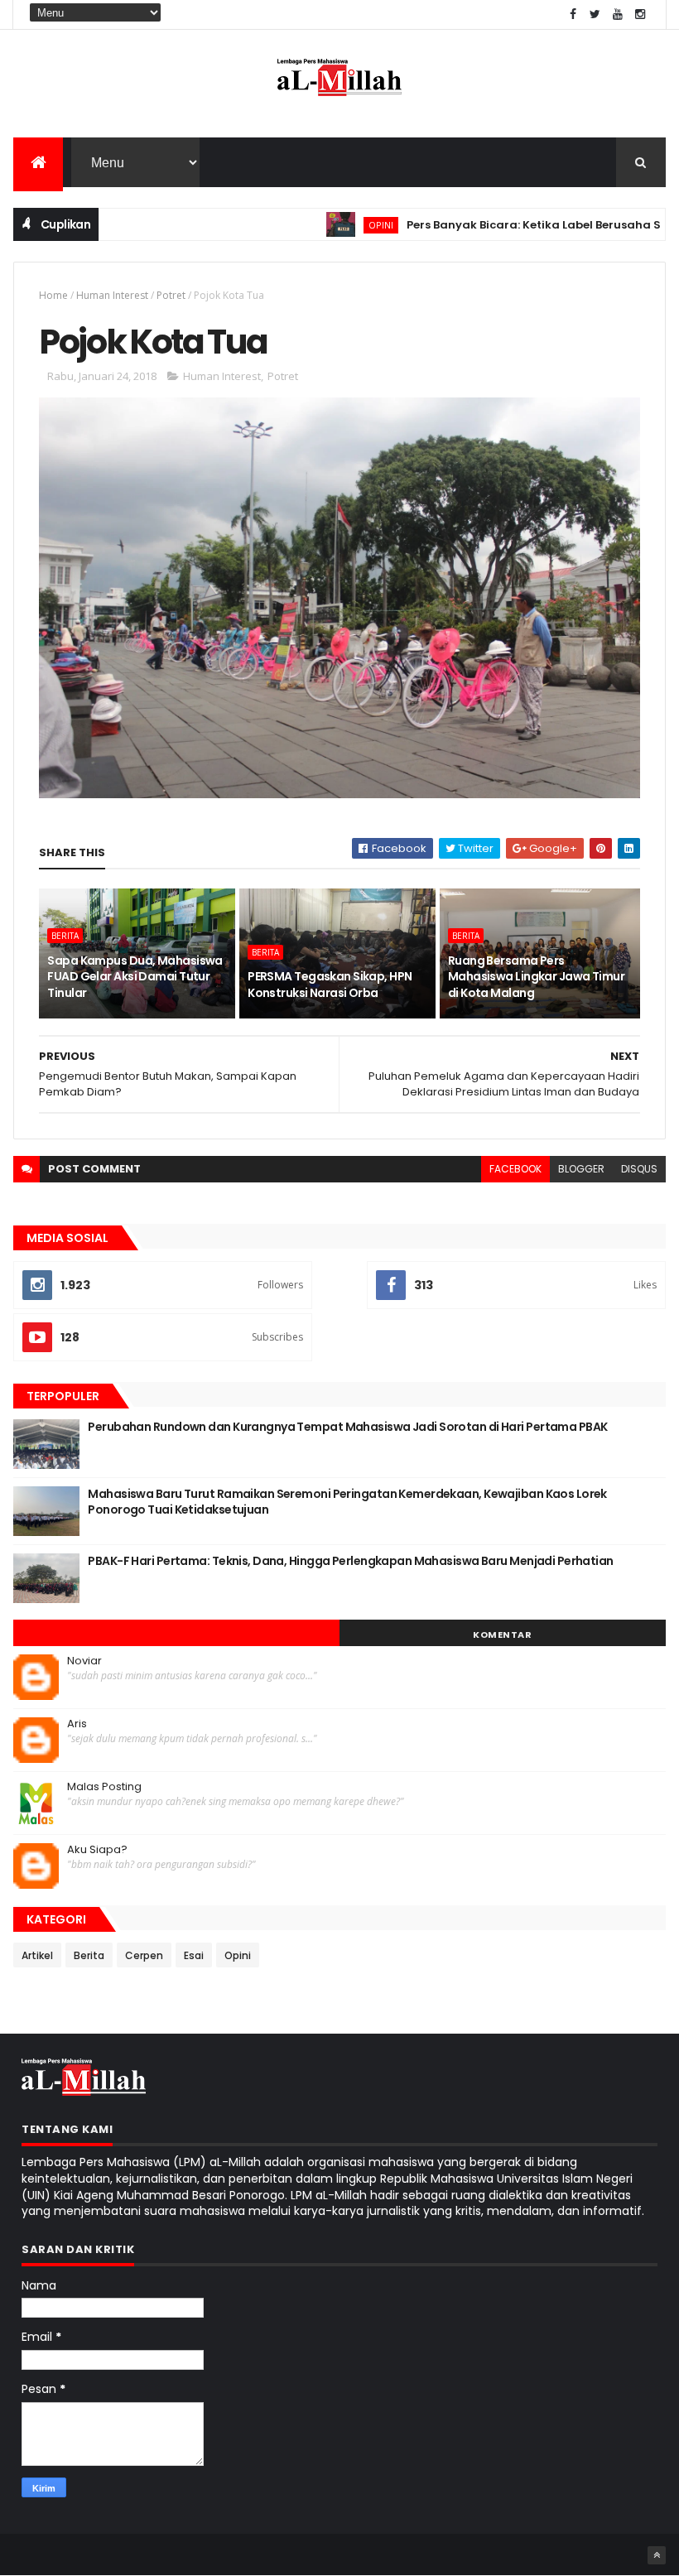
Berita (65, 936)
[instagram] (640, 14)
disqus (639, 1169)
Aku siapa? (97, 1850)
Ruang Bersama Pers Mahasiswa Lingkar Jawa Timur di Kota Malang (536, 977)
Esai (194, 1955)
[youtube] (618, 14)
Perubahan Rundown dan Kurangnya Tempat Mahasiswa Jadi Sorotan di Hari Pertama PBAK (347, 1427)
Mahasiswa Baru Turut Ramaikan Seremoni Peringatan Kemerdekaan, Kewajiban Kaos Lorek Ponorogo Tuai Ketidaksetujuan (347, 1502)
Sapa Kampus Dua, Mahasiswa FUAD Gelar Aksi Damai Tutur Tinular (135, 977)
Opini (340, 225)
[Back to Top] (657, 2555)
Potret (171, 295)
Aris (77, 1724)
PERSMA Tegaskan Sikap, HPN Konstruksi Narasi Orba (330, 985)
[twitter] (595, 14)
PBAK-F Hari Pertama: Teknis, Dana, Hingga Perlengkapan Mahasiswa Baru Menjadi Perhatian (350, 1561)
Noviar (84, 1661)
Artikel (37, 1955)
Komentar (502, 1635)
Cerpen (144, 1955)
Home (53, 295)
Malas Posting (104, 1787)
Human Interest (112, 295)
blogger (581, 1169)
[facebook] (573, 14)
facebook (515, 1169)
